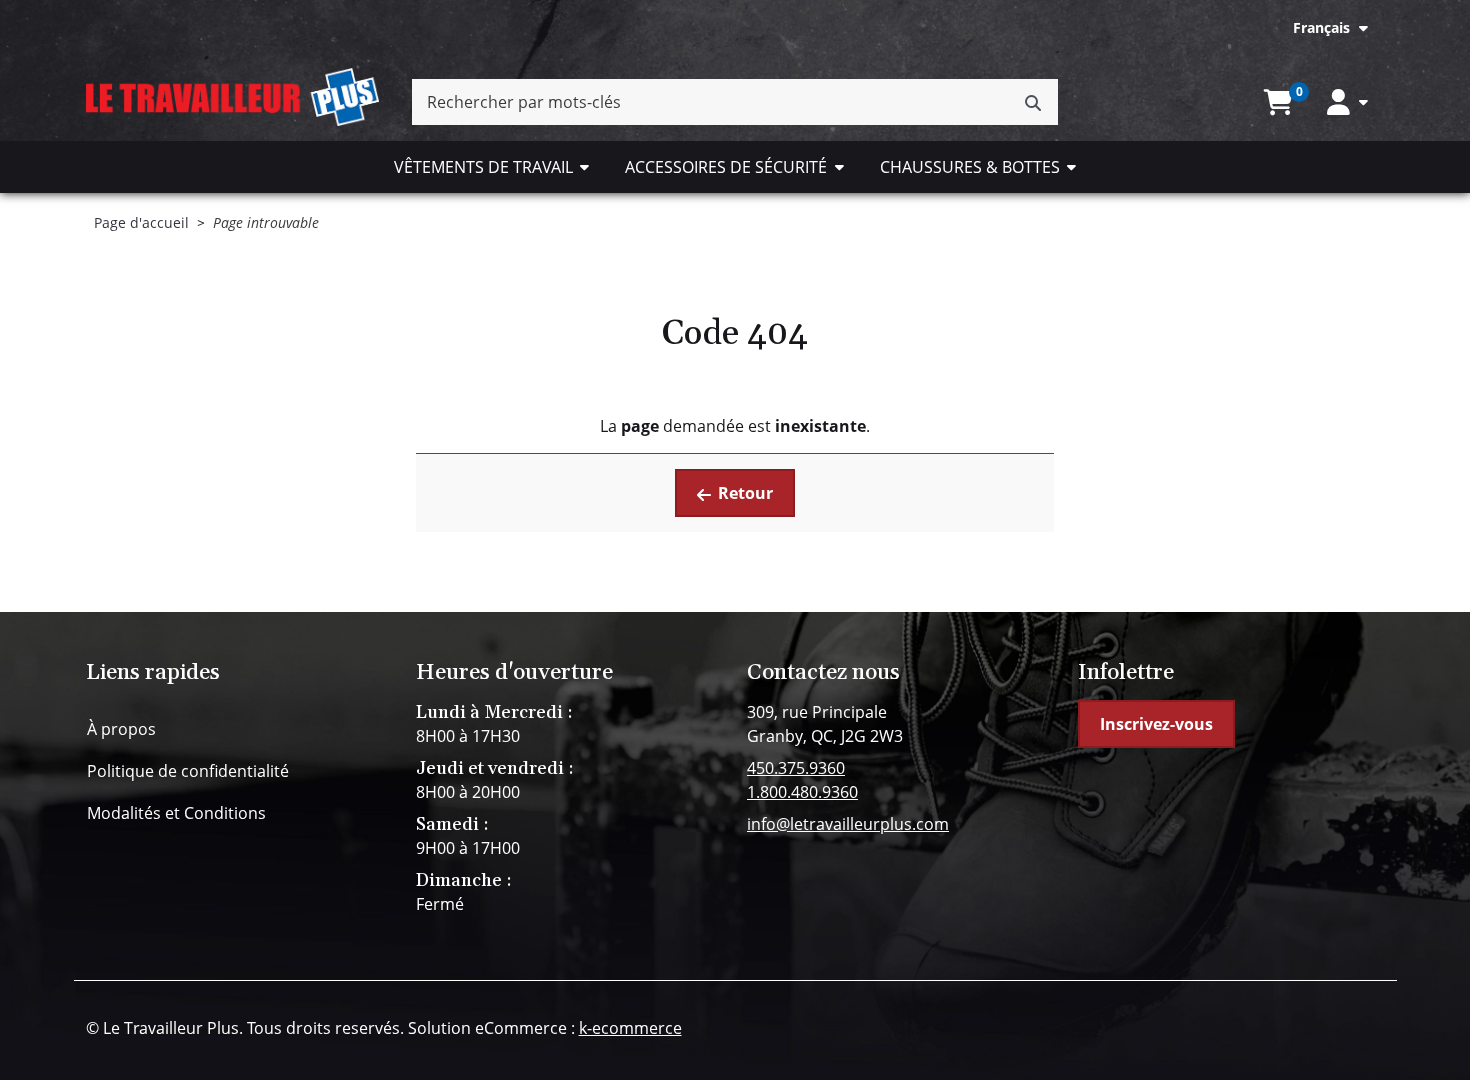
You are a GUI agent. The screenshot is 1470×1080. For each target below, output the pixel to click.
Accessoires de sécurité (726, 167)
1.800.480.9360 (802, 792)
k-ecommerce (630, 1028)
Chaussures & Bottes (970, 167)
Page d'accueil (141, 222)
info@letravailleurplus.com (848, 824)
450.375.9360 (796, 768)
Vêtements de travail (483, 167)
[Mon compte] (1347, 102)
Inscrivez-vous (1156, 724)
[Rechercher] (1033, 102)
